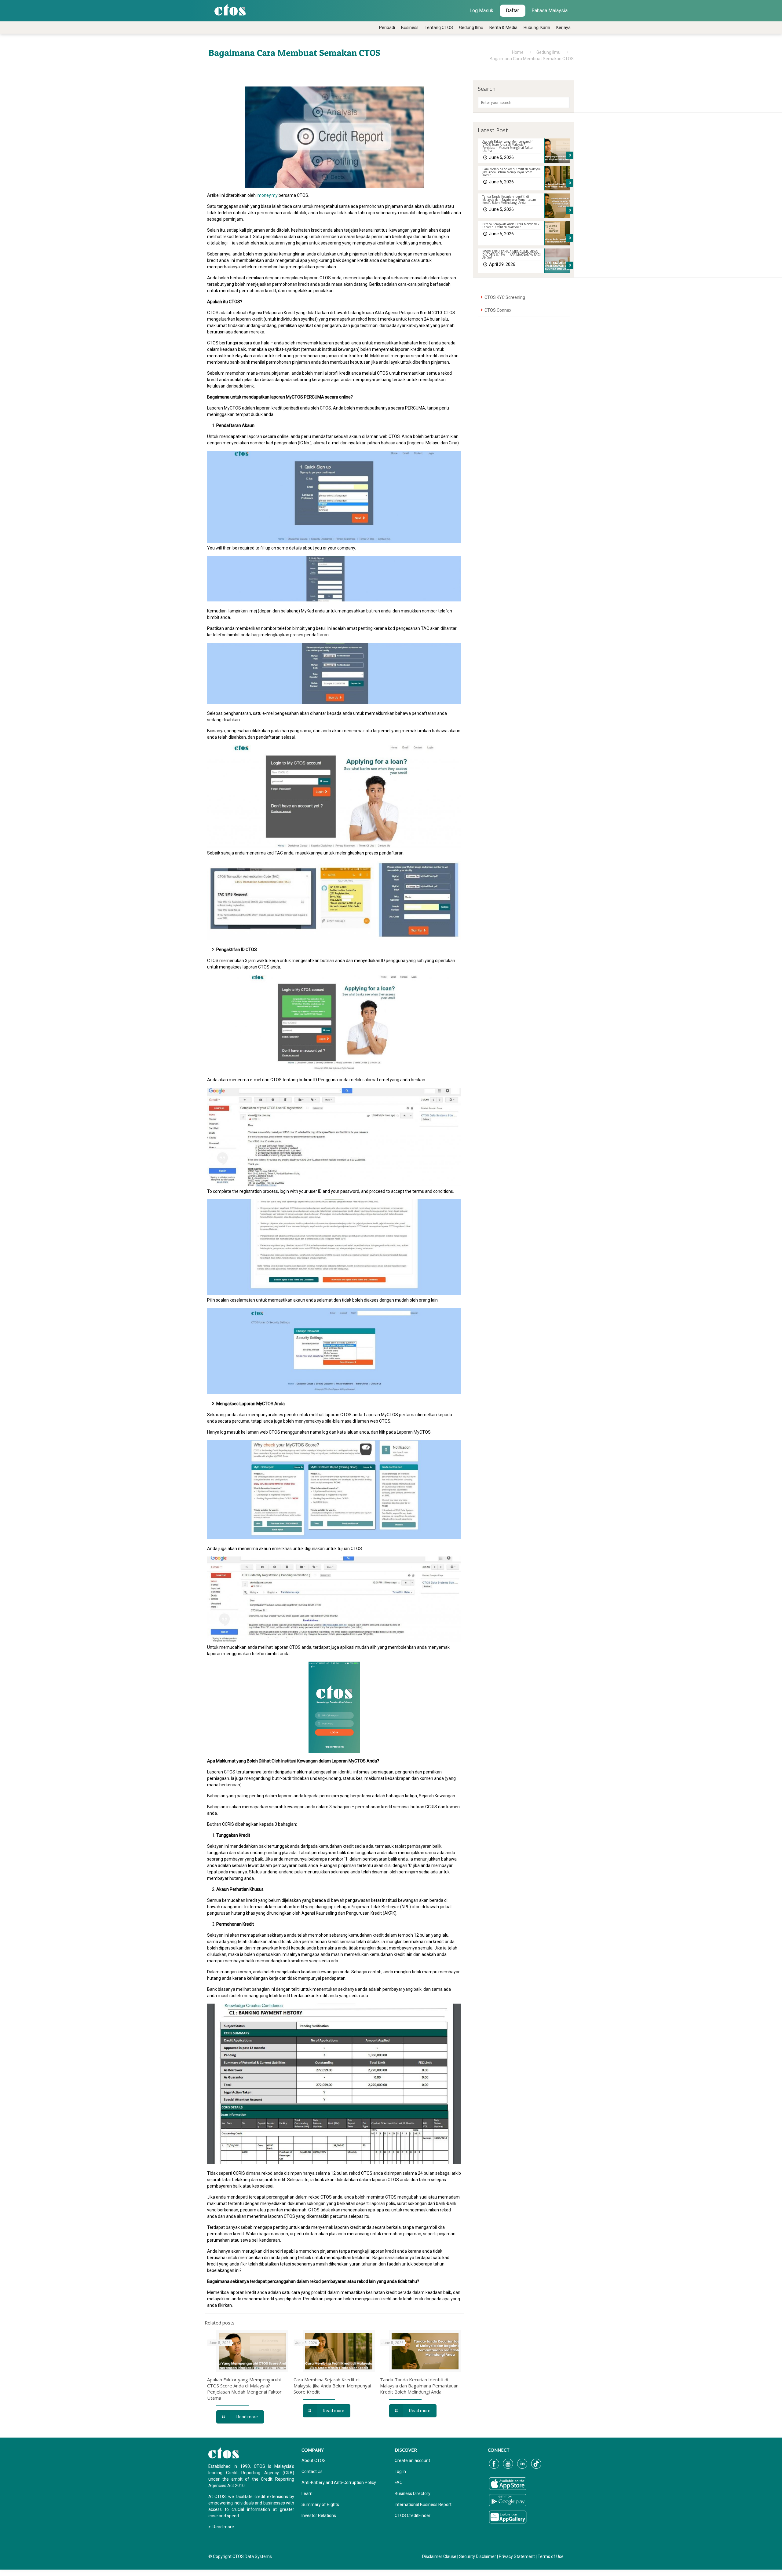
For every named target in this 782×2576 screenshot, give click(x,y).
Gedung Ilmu (471, 28)
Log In (400, 2471)
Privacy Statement (517, 2556)
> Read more (221, 2527)
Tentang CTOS (439, 28)
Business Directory (413, 2493)
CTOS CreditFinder (413, 2515)
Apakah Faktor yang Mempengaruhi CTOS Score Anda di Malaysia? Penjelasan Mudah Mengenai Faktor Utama (244, 2389)
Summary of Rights (320, 2504)
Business (410, 28)
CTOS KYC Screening (505, 297)
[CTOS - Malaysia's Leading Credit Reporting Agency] (230, 9)
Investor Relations (319, 2515)
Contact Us (312, 2471)
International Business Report (423, 2504)
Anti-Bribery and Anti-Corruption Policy (339, 2482)
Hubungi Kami (537, 28)
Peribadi (387, 28)
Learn (307, 2493)
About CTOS (314, 2460)
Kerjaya (563, 28)
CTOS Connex (498, 310)
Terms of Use (551, 2556)
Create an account (412, 2460)
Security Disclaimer (478, 2556)
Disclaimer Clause (439, 2556)
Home (518, 52)
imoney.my (267, 195)
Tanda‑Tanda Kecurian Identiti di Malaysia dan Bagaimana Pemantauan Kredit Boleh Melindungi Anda (419, 2386)
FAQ (399, 2482)
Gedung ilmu (548, 52)
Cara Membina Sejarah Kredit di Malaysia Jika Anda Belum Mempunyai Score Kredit (332, 2386)
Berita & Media (503, 28)
